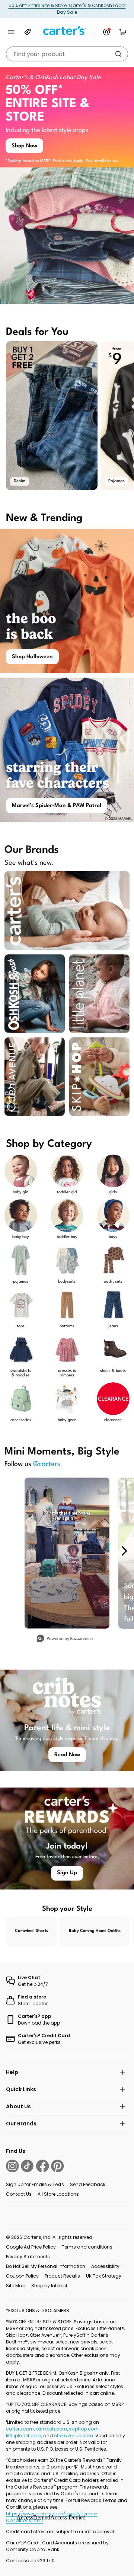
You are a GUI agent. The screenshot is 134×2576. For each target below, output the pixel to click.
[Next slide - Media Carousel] (124, 1551)
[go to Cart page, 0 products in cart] (123, 32)
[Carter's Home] (67, 31)
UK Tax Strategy (104, 2276)
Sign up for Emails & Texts (35, 2184)
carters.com (20, 2429)
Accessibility (105, 2266)
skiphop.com (84, 2429)
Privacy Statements (28, 2257)
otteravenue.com (74, 2436)
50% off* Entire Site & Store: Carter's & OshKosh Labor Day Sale (67, 9)
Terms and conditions (87, 2247)
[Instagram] (12, 2166)
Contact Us (19, 2194)
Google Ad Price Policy (31, 2247)
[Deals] (28, 32)
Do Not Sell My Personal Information (46, 2266)
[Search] (118, 54)
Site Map (16, 2286)
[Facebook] (42, 2166)
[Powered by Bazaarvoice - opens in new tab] (65, 1639)
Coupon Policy (22, 2276)
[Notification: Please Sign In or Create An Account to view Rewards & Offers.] (106, 32)
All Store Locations (58, 2194)
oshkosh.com (51, 2429)
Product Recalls (62, 2276)
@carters (47, 1464)
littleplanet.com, (25, 2436)
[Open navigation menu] (11, 32)
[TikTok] (27, 2166)
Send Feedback (88, 2184)
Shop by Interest (49, 2286)
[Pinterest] (57, 2166)
